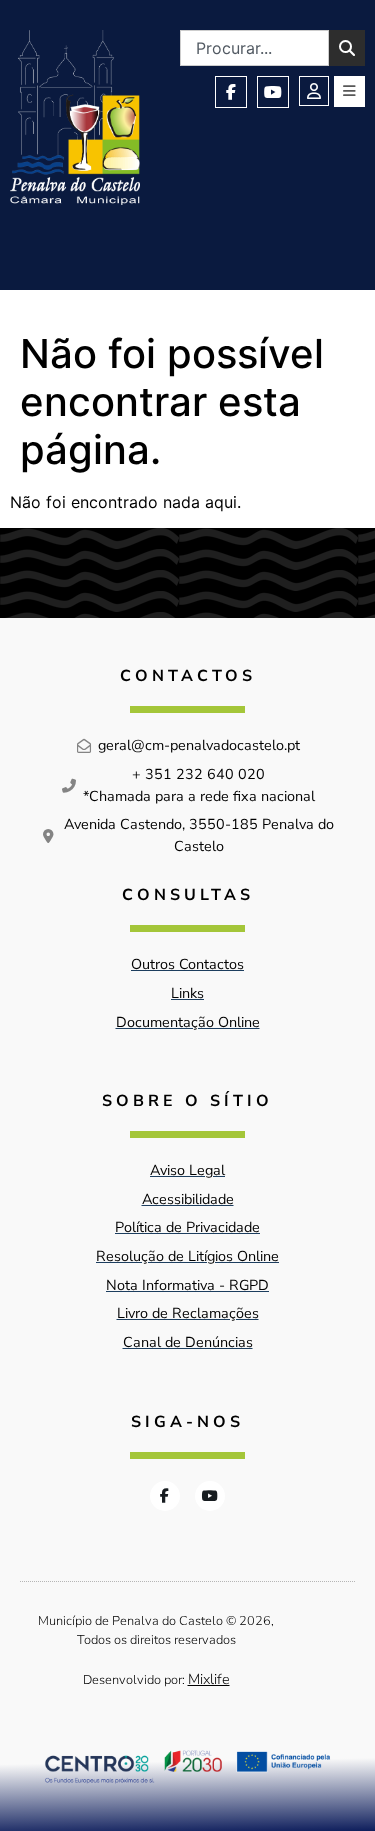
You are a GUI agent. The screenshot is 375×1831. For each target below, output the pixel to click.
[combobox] (254, 48)
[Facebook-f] (231, 92)
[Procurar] (347, 48)
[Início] (75, 117)
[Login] (314, 91)
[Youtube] (273, 92)
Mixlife (209, 1679)
